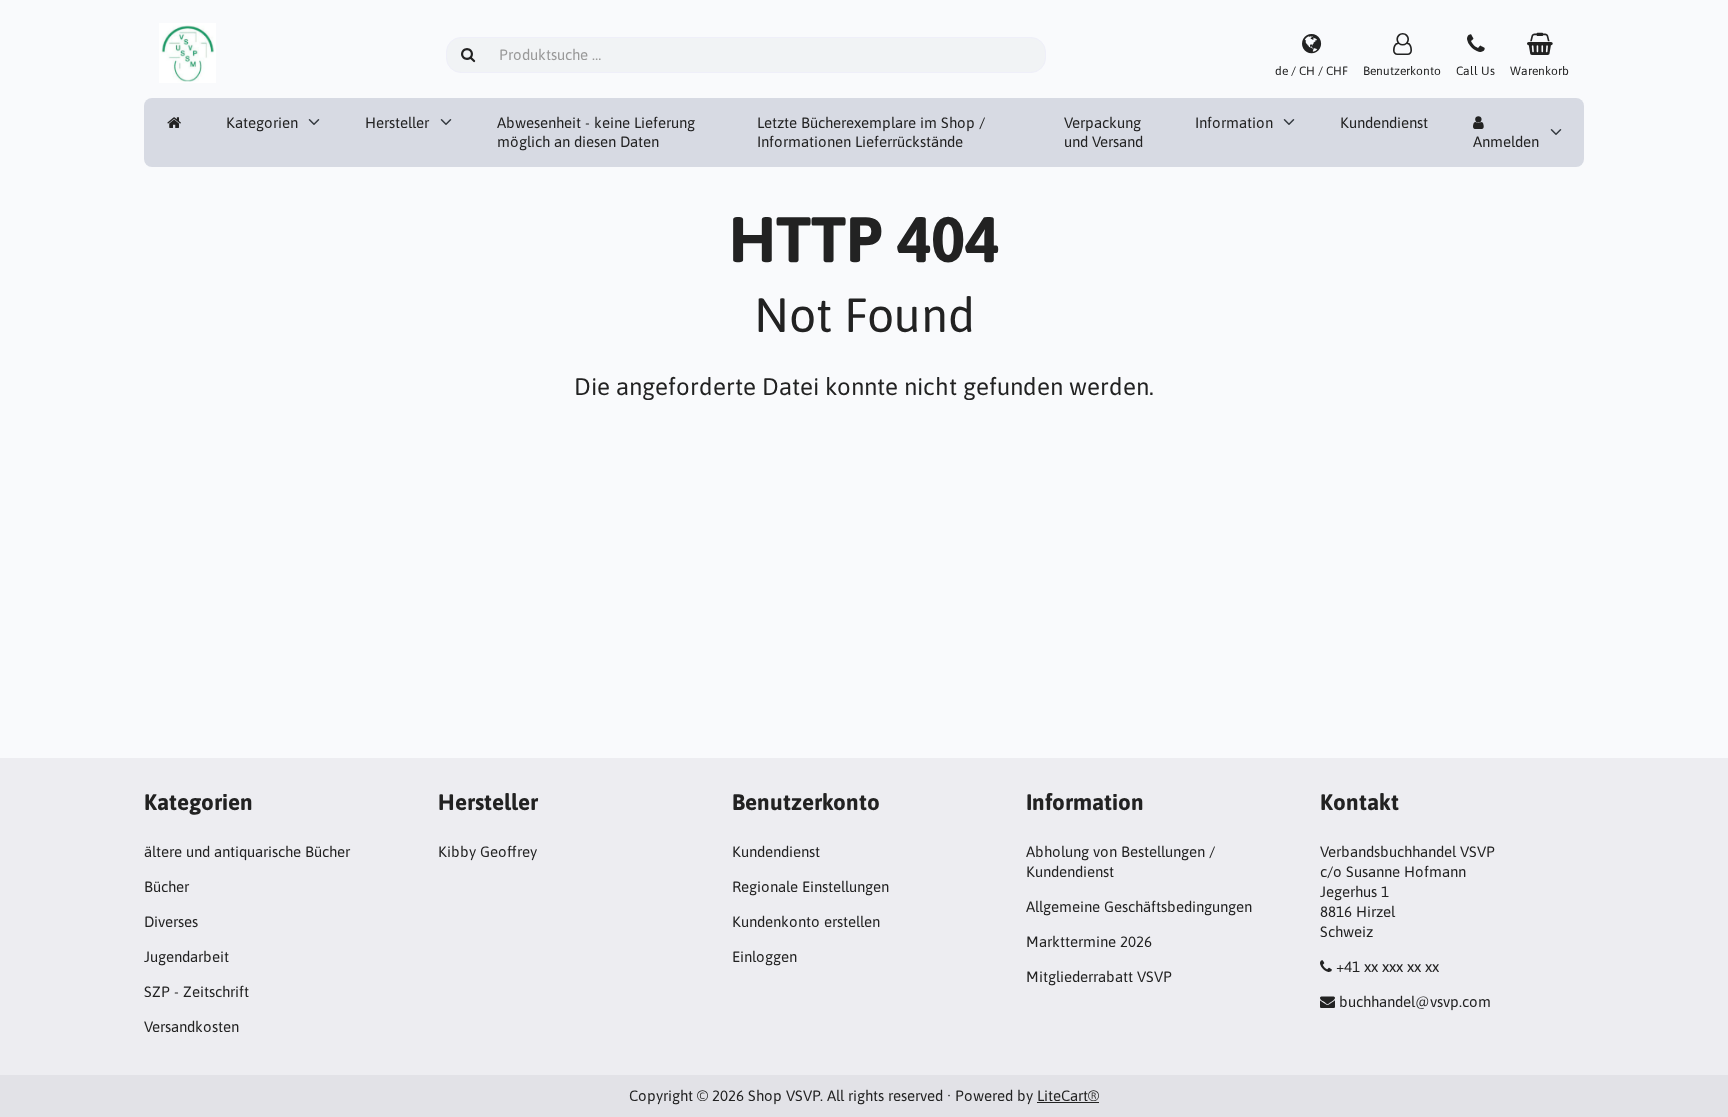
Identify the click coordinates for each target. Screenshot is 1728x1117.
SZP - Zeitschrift (196, 991)
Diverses (171, 921)
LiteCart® (1068, 1095)
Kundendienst (1384, 122)
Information (1234, 122)
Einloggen (764, 956)
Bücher (166, 886)
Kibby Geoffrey (487, 851)
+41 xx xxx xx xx (1387, 966)
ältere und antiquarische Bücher (247, 851)
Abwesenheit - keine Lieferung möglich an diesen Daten (596, 132)
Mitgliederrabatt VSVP (1099, 976)
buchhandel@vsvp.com (1415, 1001)
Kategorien (262, 122)
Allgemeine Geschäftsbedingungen (1139, 906)
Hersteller (397, 122)
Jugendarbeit (186, 956)
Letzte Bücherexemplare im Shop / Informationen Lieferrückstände (871, 132)
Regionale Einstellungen (810, 886)
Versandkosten (191, 1026)
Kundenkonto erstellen (806, 921)
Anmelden (1506, 141)
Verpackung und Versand (1103, 132)
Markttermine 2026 (1089, 941)
